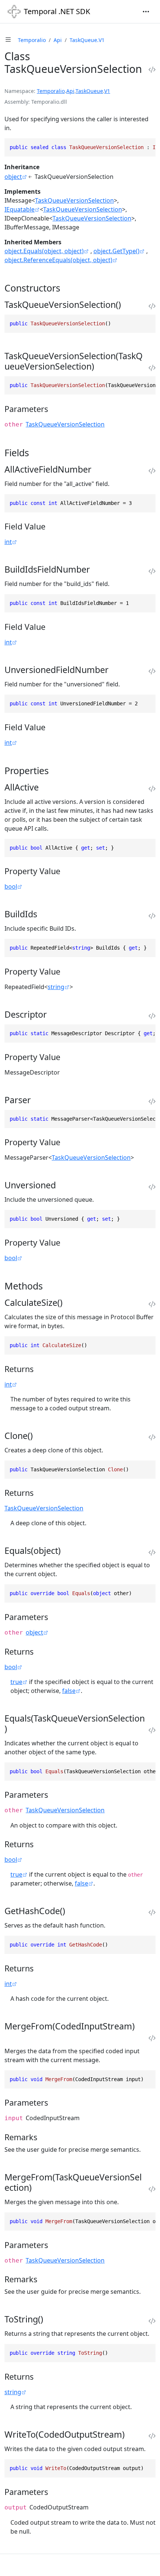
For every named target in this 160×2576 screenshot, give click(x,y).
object (13, 177)
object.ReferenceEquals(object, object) (58, 260)
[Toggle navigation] (146, 12)
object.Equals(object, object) (44, 251)
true (16, 1682)
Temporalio (32, 40)
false (69, 1691)
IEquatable (20, 209)
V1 (107, 91)
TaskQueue (89, 91)
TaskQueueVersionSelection (74, 200)
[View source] (152, 70)
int (8, 542)
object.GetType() (116, 251)
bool (11, 886)
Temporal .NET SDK (57, 11)
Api (58, 40)
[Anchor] (67, 288)
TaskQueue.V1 (87, 40)
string (56, 987)
